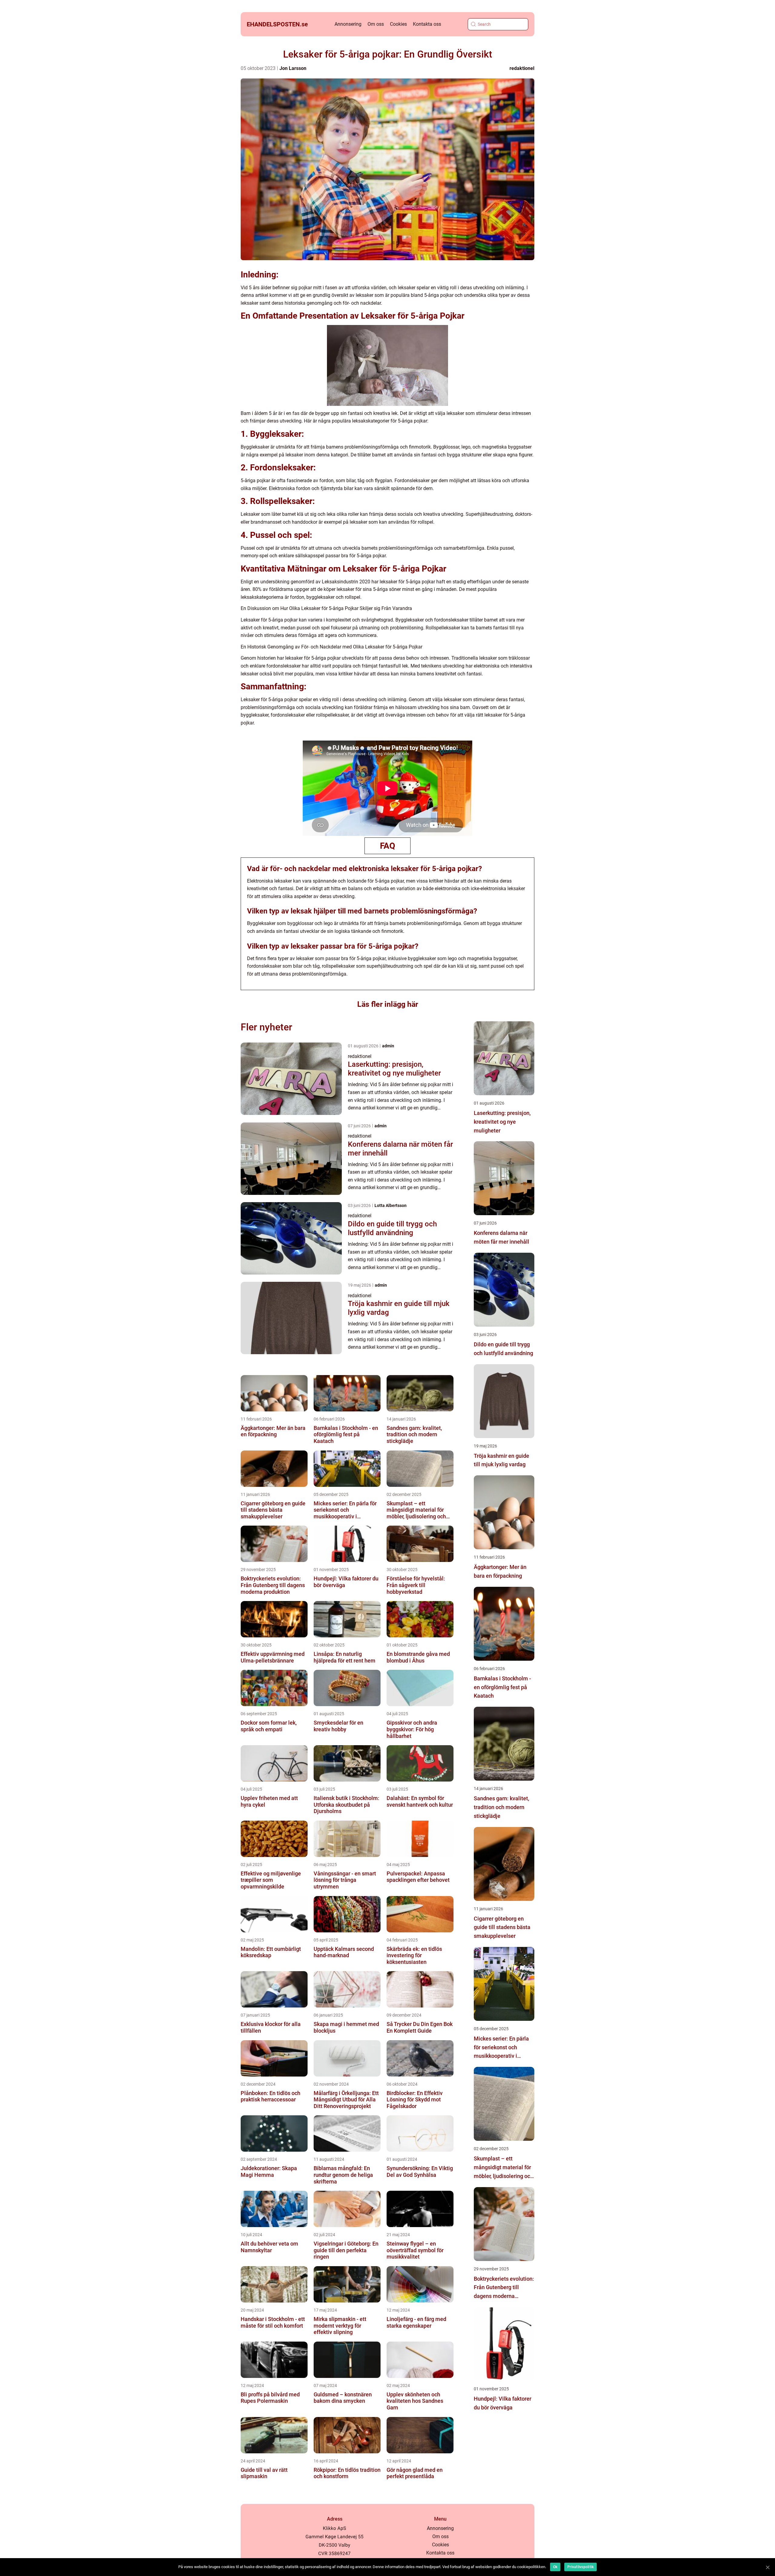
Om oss (376, 24)
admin (388, 1046)
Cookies (398, 24)
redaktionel (522, 68)
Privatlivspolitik (580, 2567)
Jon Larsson (293, 68)
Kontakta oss (427, 24)
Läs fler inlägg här (388, 1004)
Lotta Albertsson (391, 1205)
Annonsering (348, 24)
